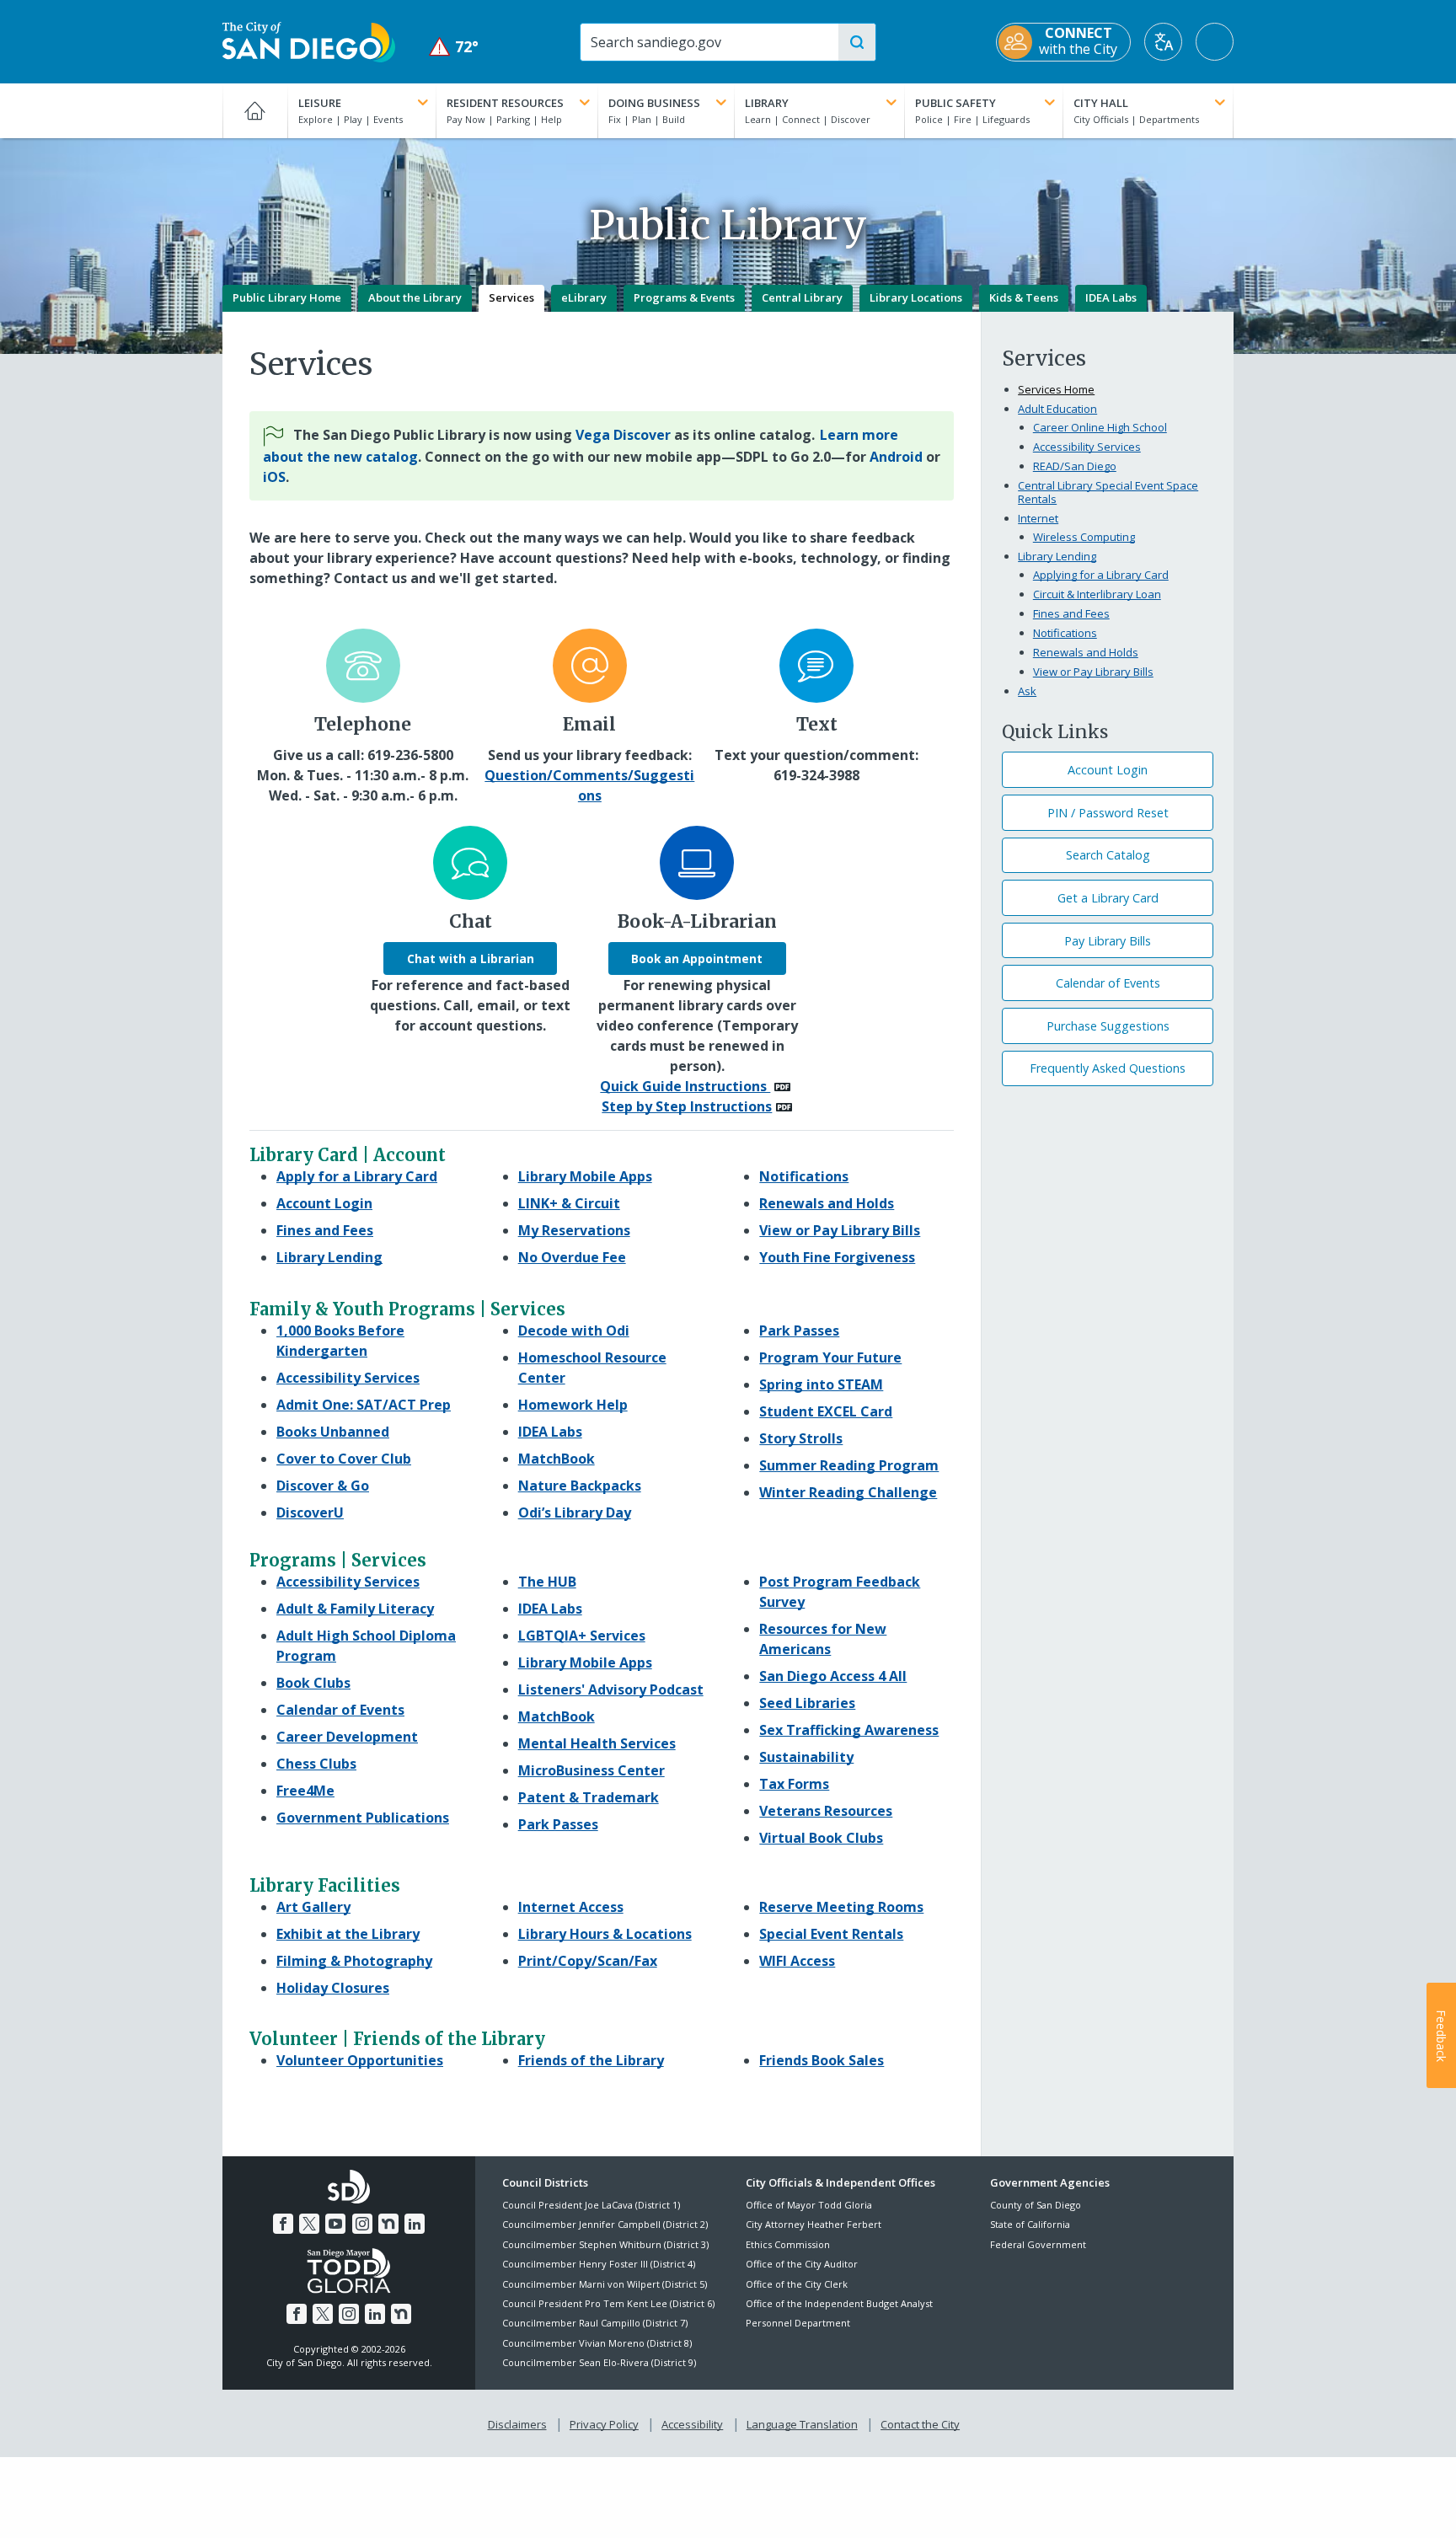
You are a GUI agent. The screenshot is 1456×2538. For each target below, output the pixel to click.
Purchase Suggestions (1108, 1026)
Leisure (320, 103)
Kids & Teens (1024, 297)
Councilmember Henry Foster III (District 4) (599, 2264)
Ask (1027, 691)
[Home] (255, 110)
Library (767, 103)
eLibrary (584, 297)
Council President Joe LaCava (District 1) (591, 2205)
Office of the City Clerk (797, 2284)
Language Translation (802, 2424)
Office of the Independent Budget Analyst (839, 2303)
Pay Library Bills (1108, 941)
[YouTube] (335, 2224)
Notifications (1065, 633)
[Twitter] (309, 2224)
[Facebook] (283, 2224)
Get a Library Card (1108, 898)
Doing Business (654, 103)
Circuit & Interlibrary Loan (1097, 594)
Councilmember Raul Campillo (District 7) (595, 2323)
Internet (1038, 518)
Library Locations (916, 297)
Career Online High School (1100, 427)
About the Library (415, 297)
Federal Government (1038, 2244)
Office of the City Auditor (802, 2264)
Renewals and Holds (1086, 652)
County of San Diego (1036, 2205)
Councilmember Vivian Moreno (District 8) (597, 2343)
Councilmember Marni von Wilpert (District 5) (605, 2284)
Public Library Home (287, 297)
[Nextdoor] (388, 2224)
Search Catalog (1108, 855)
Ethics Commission (788, 2244)
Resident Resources (505, 103)
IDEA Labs (1111, 297)
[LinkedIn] (415, 2224)
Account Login (1108, 770)
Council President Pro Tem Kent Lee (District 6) (608, 2303)
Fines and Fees (1071, 613)
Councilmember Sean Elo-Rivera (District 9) (599, 2362)
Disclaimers (517, 2424)
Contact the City (920, 2424)
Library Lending (1057, 556)
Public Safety (955, 103)
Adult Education (1057, 409)
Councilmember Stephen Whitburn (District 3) (605, 2244)
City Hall (1101, 103)
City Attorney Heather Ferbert (814, 2224)
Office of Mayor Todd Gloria (809, 2205)
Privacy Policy (604, 2424)
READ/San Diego (1075, 466)
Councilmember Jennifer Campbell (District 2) (605, 2224)
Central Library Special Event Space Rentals (1108, 492)
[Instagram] (362, 2224)
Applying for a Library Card (1101, 575)
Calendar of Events (1108, 983)
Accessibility (692, 2424)
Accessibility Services (1087, 447)
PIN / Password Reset (1108, 813)
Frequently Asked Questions (1108, 1068)
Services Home (1056, 389)
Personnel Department (798, 2323)
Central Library (802, 297)
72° (454, 47)
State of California (1030, 2224)
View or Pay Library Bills (1093, 672)
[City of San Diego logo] (309, 40)
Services (511, 297)
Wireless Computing (1084, 537)
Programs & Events (684, 297)
